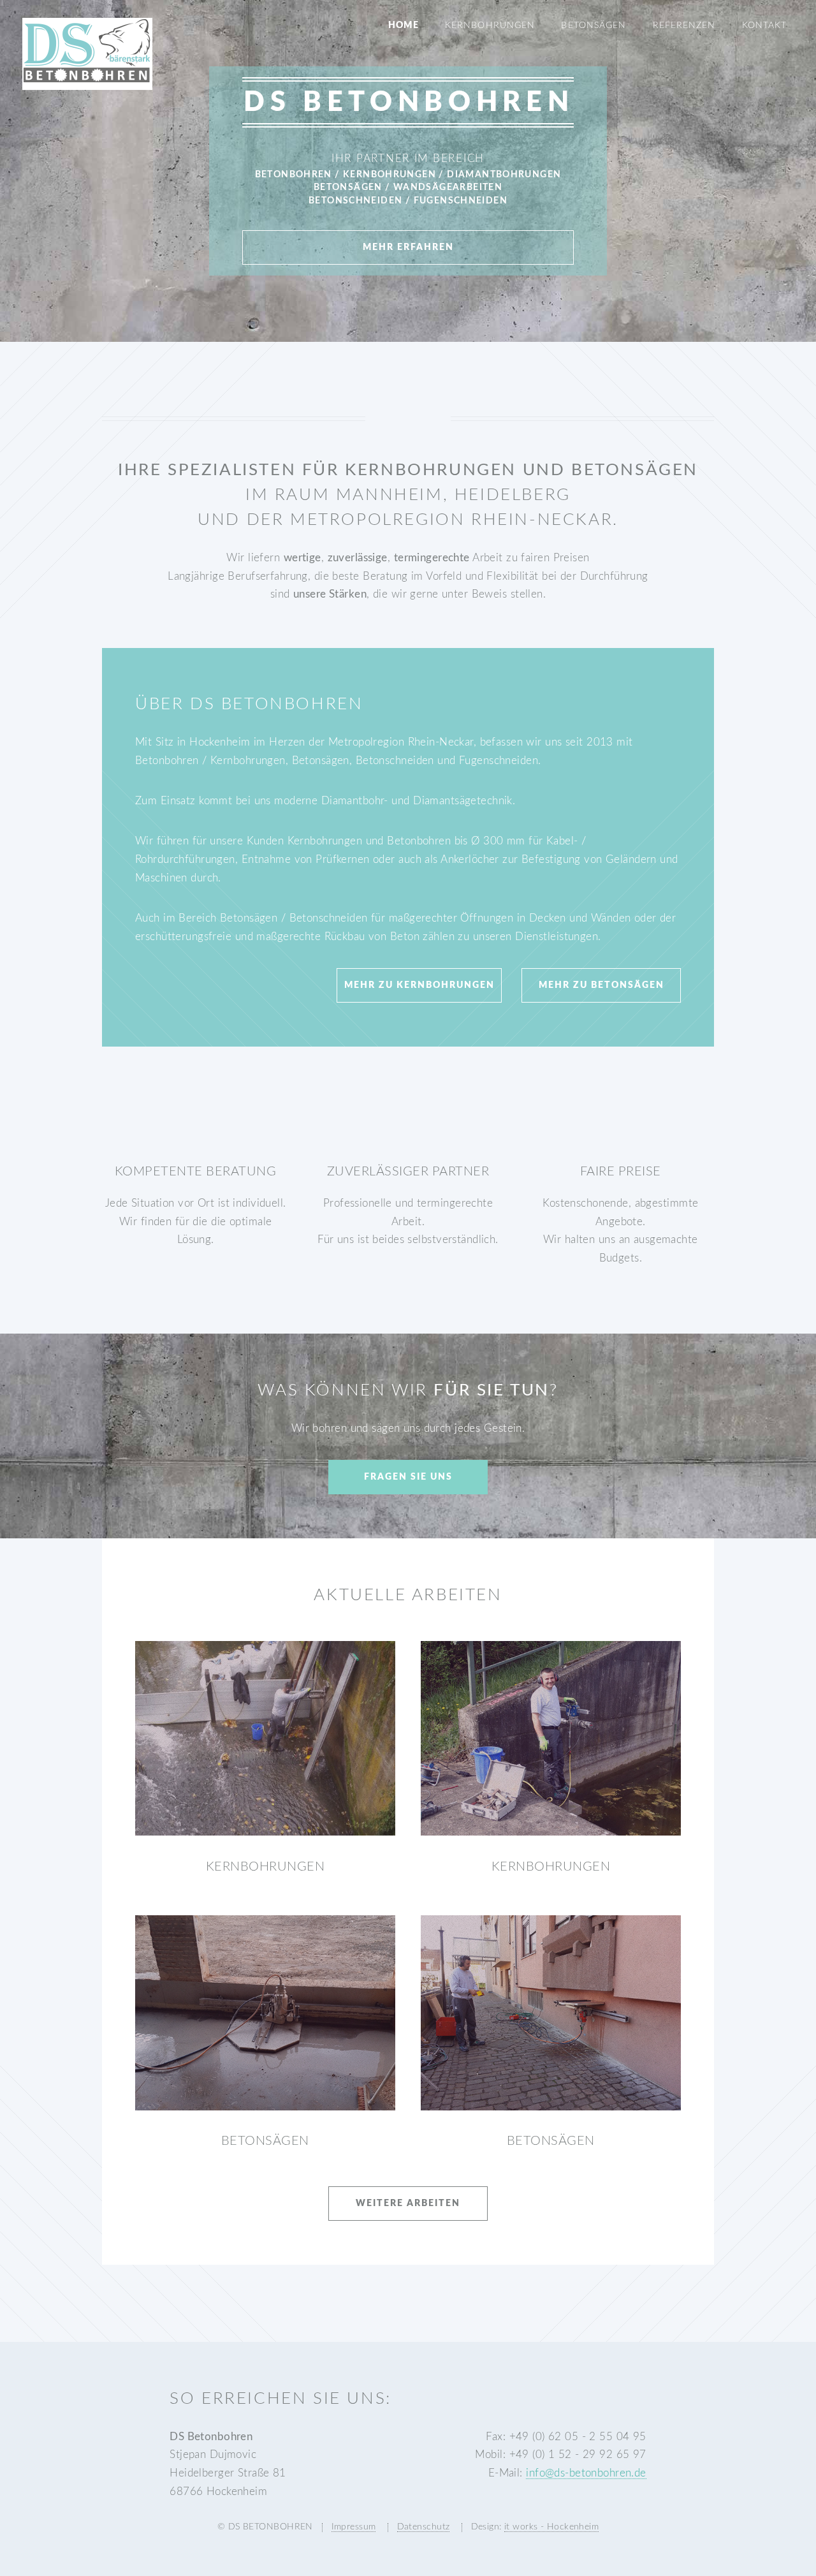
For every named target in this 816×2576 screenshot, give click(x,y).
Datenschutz (424, 2527)
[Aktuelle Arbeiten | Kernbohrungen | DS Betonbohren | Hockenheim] (265, 1739)
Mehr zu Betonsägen (601, 985)
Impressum (354, 2527)
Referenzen (684, 26)
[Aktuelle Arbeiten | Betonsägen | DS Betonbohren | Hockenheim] (265, 2013)
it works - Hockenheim (551, 2527)
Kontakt (764, 26)
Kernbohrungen (490, 26)
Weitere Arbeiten (408, 2204)
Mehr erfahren (408, 247)
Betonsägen (593, 26)
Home (403, 26)
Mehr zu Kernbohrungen (419, 985)
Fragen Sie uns (408, 1477)
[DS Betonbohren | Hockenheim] (87, 80)
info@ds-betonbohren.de (586, 2473)
